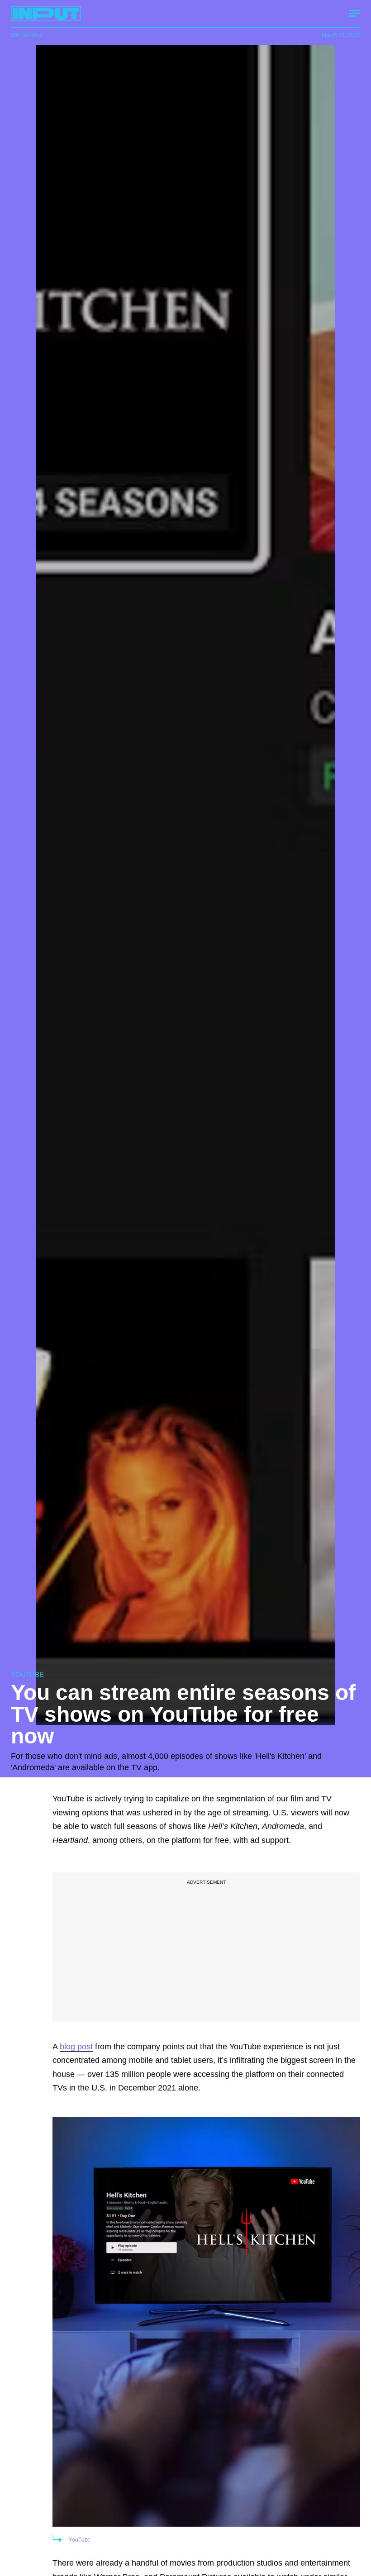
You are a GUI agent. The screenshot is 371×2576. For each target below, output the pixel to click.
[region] (206, 1947)
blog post (76, 2047)
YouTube (80, 2540)
